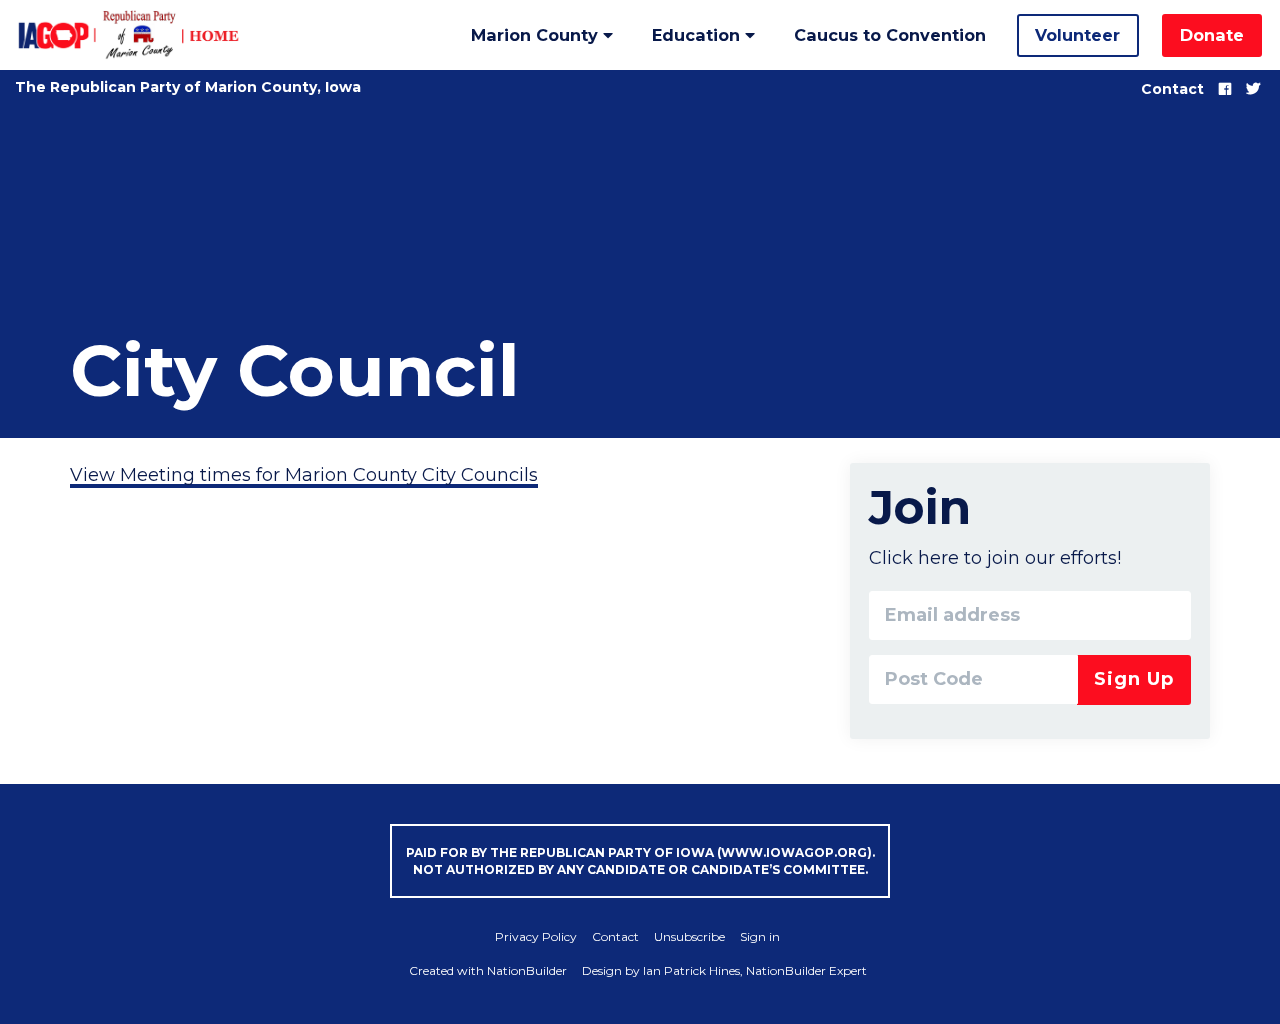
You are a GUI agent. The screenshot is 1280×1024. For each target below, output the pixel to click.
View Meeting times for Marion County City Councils (304, 475)
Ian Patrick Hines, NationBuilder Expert (755, 970)
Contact (1172, 89)
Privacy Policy (536, 936)
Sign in (760, 936)
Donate (1212, 35)
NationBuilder (527, 970)
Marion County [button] (537, 35)
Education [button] (698, 35)
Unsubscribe (689, 936)
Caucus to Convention (890, 35)
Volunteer (1077, 35)
